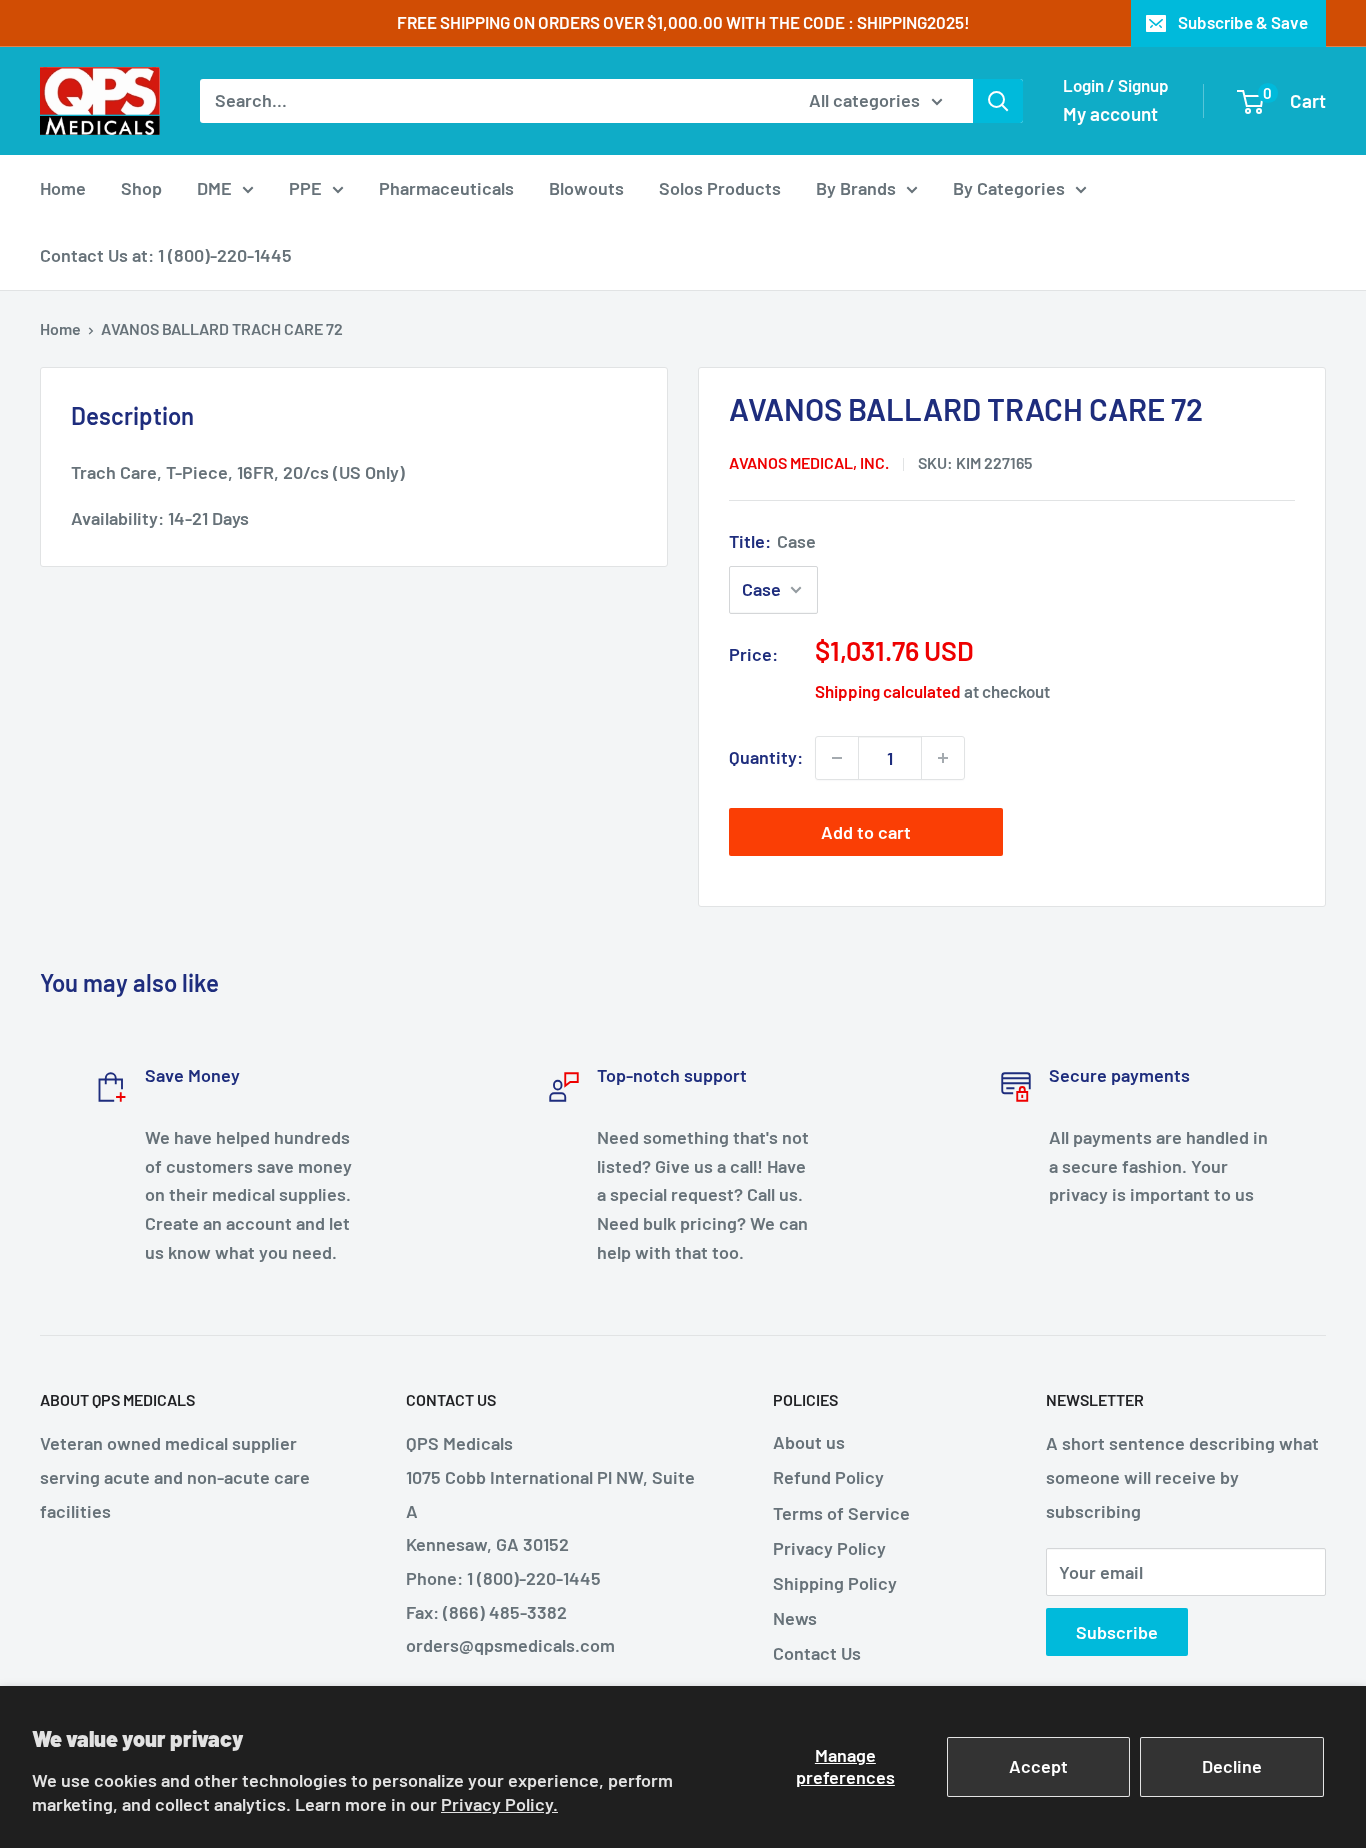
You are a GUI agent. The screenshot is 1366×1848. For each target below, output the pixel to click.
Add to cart (866, 832)
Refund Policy (828, 1477)
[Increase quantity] (943, 758)
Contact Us (817, 1653)
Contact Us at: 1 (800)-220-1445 (166, 255)
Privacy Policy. (499, 1804)
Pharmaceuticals (446, 188)
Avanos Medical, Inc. (809, 462)
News (795, 1618)
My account (1110, 113)
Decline (1232, 1766)
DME (214, 188)
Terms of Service (841, 1513)
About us (809, 1442)
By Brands (856, 188)
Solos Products (720, 188)
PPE (305, 188)
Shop (141, 188)
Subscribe (1117, 1632)
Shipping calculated (888, 691)
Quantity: (766, 757)
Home (63, 188)
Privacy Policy (829, 1548)
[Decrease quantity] (837, 758)
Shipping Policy (835, 1583)
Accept (1038, 1766)
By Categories (1009, 188)
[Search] (998, 101)
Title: (772, 541)
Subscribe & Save (1243, 22)
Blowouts (586, 188)
